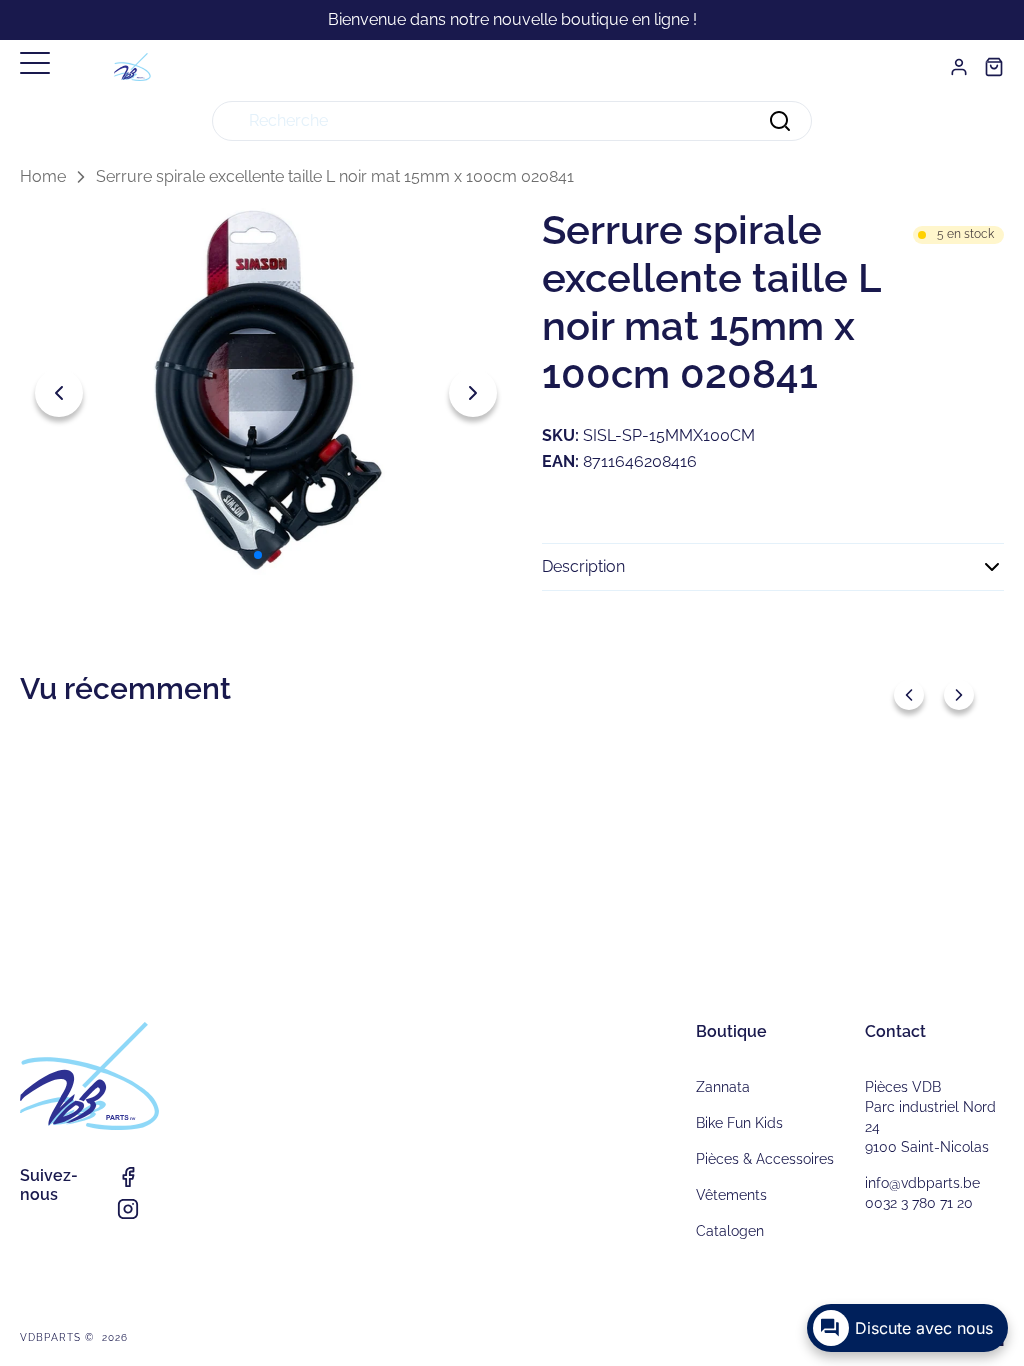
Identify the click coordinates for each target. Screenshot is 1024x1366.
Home (43, 176)
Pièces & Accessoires (765, 1159)
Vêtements (731, 1195)
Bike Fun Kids (739, 1123)
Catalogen (730, 1231)
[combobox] (512, 121)
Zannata (723, 1087)
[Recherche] (780, 121)
